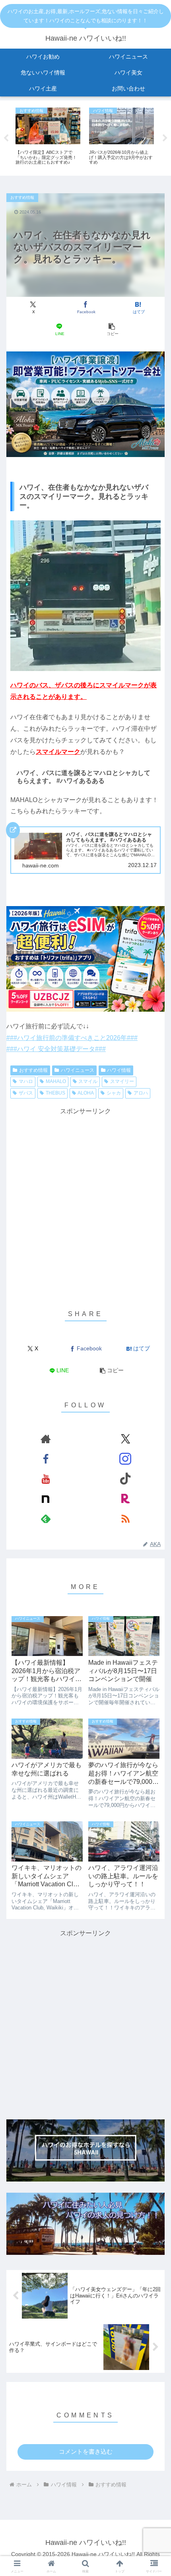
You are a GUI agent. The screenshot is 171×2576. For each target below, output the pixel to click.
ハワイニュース (78, 1070)
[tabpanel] (48, 137)
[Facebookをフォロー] (46, 1459)
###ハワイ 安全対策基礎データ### (56, 1049)
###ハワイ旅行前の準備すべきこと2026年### (72, 1038)
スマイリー (122, 1081)
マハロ (26, 1081)
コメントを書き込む (86, 2451)
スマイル (88, 1081)
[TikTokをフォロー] (125, 1479)
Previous (6, 138)
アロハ (141, 1093)
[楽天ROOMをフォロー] (125, 1499)
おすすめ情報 (33, 1070)
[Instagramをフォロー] (125, 1459)
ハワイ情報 (119, 1070)
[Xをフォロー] (125, 1439)
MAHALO (56, 1081)
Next (165, 138)
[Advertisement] (85, 1203)
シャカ (114, 1093)
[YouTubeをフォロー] (46, 1479)
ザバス (26, 1093)
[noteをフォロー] (46, 1499)
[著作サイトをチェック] (46, 1439)
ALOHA (86, 1093)
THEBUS (55, 1093)
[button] (112, 330)
